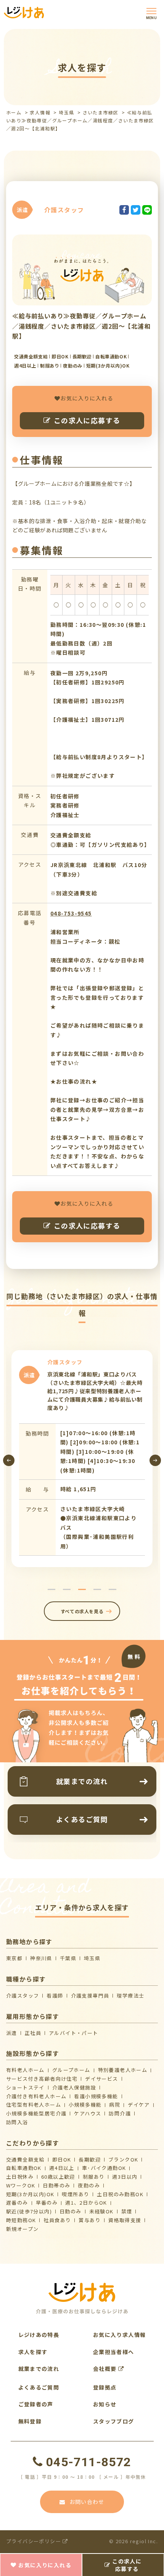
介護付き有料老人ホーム (36, 2096)
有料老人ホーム (25, 2070)
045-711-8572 (88, 2462)
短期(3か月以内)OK (30, 2194)
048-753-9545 (71, 913)
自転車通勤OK (24, 2168)
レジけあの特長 (39, 2335)
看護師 (55, 1995)
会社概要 (106, 2369)
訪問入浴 (17, 2122)
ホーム (14, 112)
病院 (115, 2105)
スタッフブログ (114, 2421)
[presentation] (9, 1460)
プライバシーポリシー (34, 2541)
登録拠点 (105, 2387)
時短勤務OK (21, 2220)
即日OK (62, 2159)
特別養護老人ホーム (123, 2070)
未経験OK (101, 2211)
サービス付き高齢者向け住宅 (42, 2079)
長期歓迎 (90, 2159)
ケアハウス (88, 2113)
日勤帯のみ (56, 2185)
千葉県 (68, 1958)
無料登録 (30, 2421)
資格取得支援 (125, 2220)
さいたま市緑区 (101, 112)
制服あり (94, 2177)
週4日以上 (62, 2168)
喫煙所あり (76, 2194)
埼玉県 (66, 112)
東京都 (14, 1958)
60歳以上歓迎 (58, 2177)
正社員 (33, 2033)
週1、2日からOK (86, 2203)
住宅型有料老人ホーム (34, 2105)
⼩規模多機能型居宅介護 (36, 2113)
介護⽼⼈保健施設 (74, 2087)
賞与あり (90, 2220)
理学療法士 (130, 1995)
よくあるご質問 (39, 2387)
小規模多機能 (85, 2105)
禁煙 (127, 2211)
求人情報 (40, 112)
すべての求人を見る (82, 1611)
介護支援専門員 (90, 1995)
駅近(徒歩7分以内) (29, 2211)
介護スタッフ (23, 1995)
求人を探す (33, 2352)
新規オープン (22, 2229)
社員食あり (57, 2220)
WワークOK (21, 2185)
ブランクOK (123, 2159)
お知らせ (105, 2404)
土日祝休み (20, 2177)
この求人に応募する (87, 420)
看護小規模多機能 (96, 2096)
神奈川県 (41, 1958)
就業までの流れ (39, 2369)
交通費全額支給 (25, 2159)
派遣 (12, 2033)
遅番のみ (17, 2203)
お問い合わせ (87, 2502)
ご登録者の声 (36, 2404)
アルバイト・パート (74, 2033)
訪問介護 (120, 2113)
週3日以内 (125, 2177)
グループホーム (71, 2070)
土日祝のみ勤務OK (120, 2194)
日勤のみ (71, 2211)
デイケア (139, 2105)
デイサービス (101, 2079)
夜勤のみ (89, 2185)
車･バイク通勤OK (104, 2168)
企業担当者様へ (114, 2352)
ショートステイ (25, 2087)
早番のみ (47, 2203)
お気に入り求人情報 (120, 2335)
